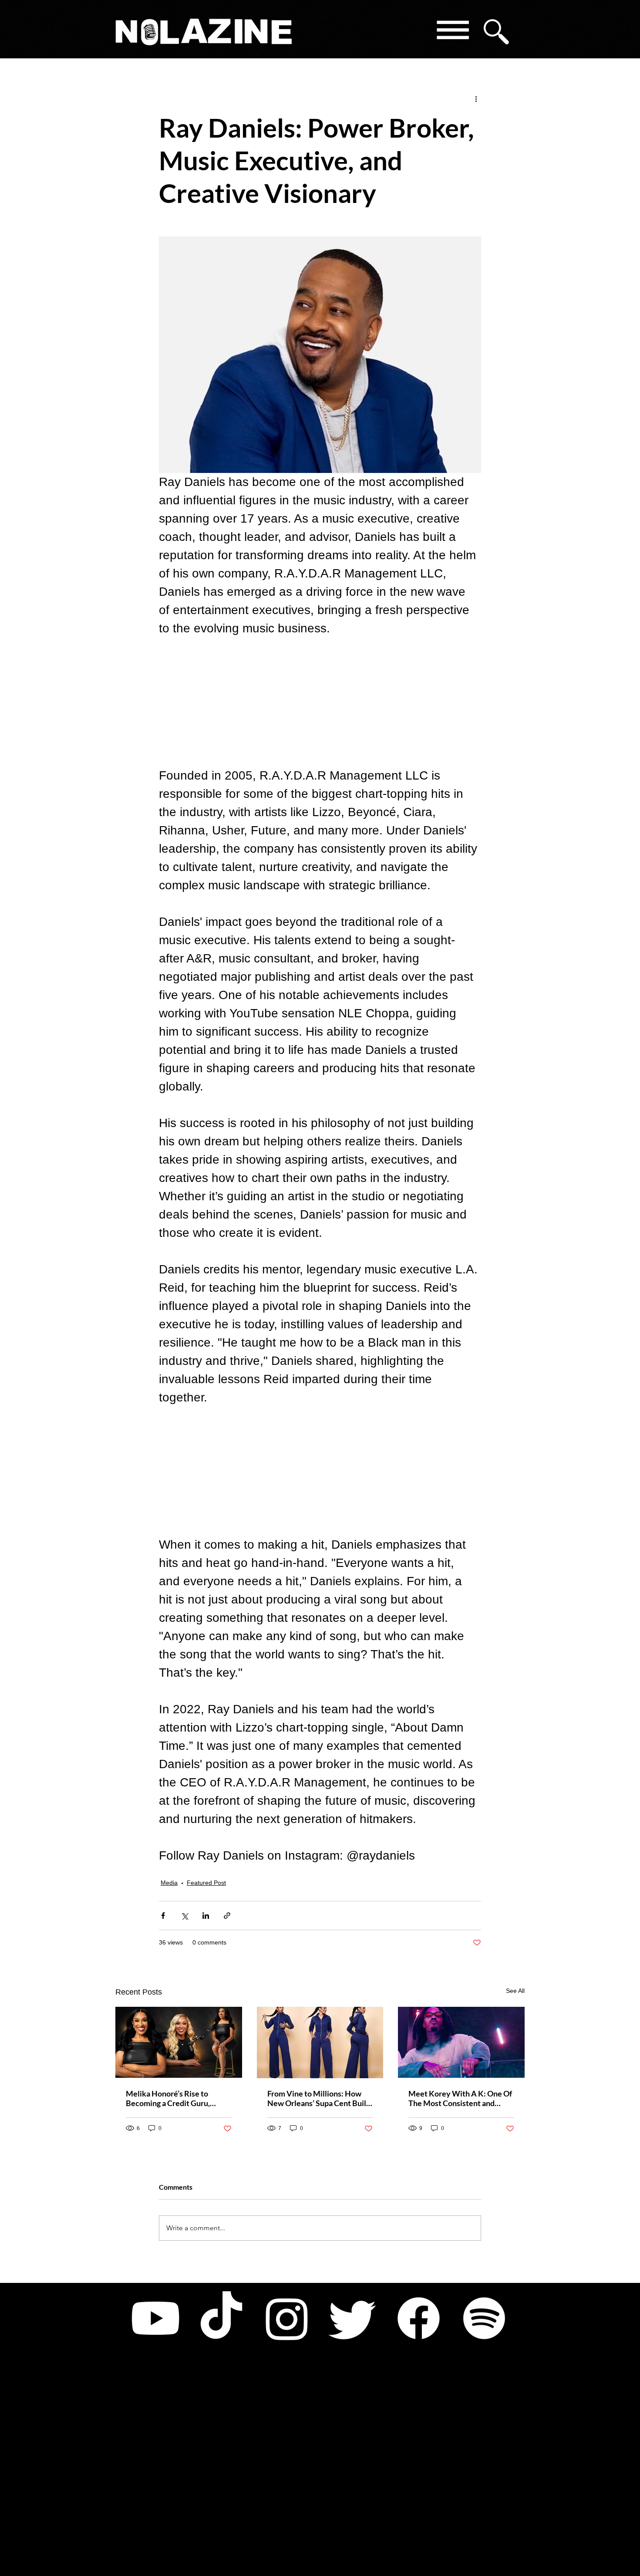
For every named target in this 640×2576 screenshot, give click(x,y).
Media (169, 1883)
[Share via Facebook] (163, 1916)
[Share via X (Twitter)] (184, 1916)
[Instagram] (287, 2318)
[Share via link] (227, 1916)
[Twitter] (353, 2318)
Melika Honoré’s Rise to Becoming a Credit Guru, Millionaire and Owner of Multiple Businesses (169, 2098)
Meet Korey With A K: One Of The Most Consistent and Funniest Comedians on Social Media (460, 2098)
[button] (452, 32)
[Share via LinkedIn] (206, 1916)
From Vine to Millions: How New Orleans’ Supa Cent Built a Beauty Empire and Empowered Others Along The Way (319, 2098)
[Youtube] (155, 2318)
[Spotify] (484, 2318)
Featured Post (206, 1883)
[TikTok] (221, 2318)
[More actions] (476, 98)
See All (515, 1991)
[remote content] (320, 702)
